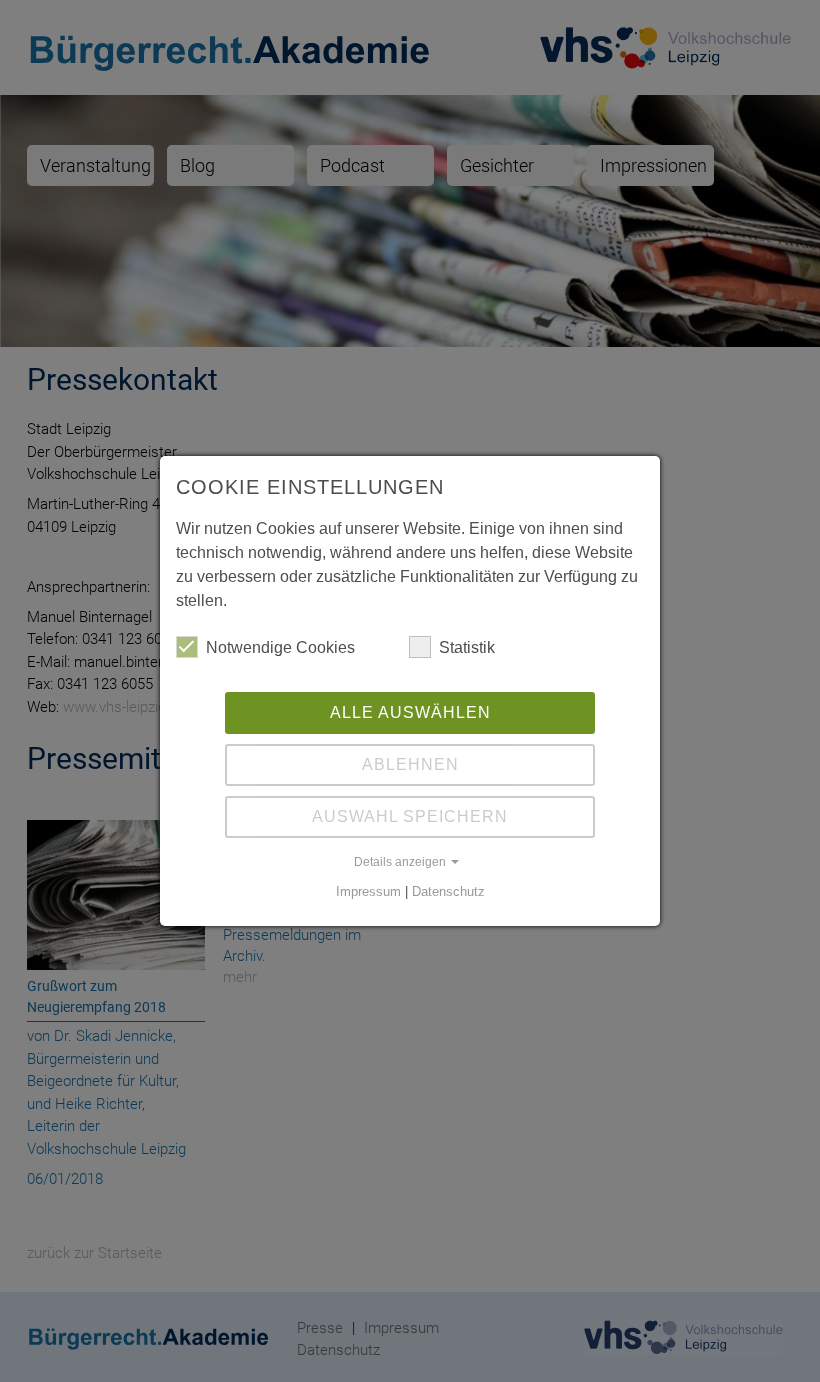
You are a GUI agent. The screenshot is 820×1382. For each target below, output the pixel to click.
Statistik (467, 647)
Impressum (368, 891)
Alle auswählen (410, 712)
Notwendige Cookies (280, 647)
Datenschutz (448, 891)
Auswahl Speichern (410, 816)
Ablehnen (410, 764)
